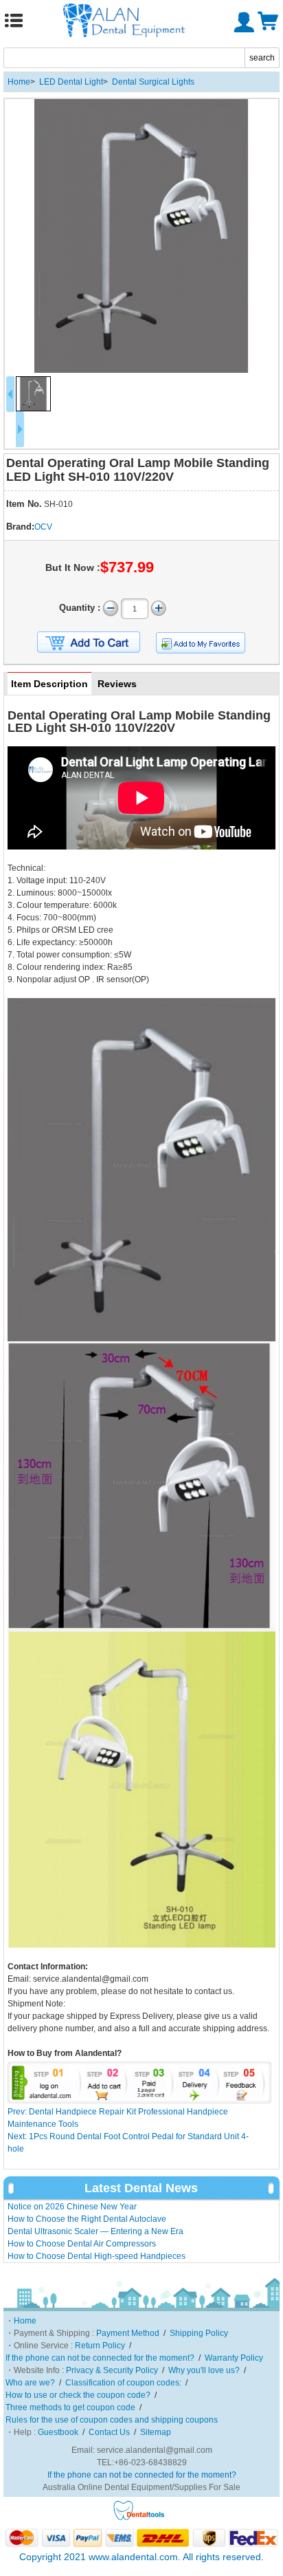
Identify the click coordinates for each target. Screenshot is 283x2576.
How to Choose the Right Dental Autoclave (87, 2219)
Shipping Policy (199, 2333)
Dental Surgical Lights (153, 82)
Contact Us (109, 2432)
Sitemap (156, 2432)
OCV (43, 527)
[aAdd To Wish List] (201, 643)
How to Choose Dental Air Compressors (82, 2244)
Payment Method (128, 2333)
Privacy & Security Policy (112, 2370)
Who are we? (30, 2383)
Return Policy (100, 2346)
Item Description (49, 684)
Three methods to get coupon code (70, 2407)
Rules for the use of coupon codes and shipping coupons (112, 2420)
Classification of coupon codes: (123, 2383)
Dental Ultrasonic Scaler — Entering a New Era (95, 2231)
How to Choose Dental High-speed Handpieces (97, 2256)
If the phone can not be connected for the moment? (100, 2358)
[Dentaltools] (139, 2518)
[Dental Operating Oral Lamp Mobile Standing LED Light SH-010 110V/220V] (141, 236)
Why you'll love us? (204, 2370)
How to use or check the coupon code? (78, 2395)
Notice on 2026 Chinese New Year (72, 2207)
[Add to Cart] (89, 642)
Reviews (117, 684)
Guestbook (58, 2432)
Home (19, 82)
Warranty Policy (234, 2358)
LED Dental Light (71, 82)
